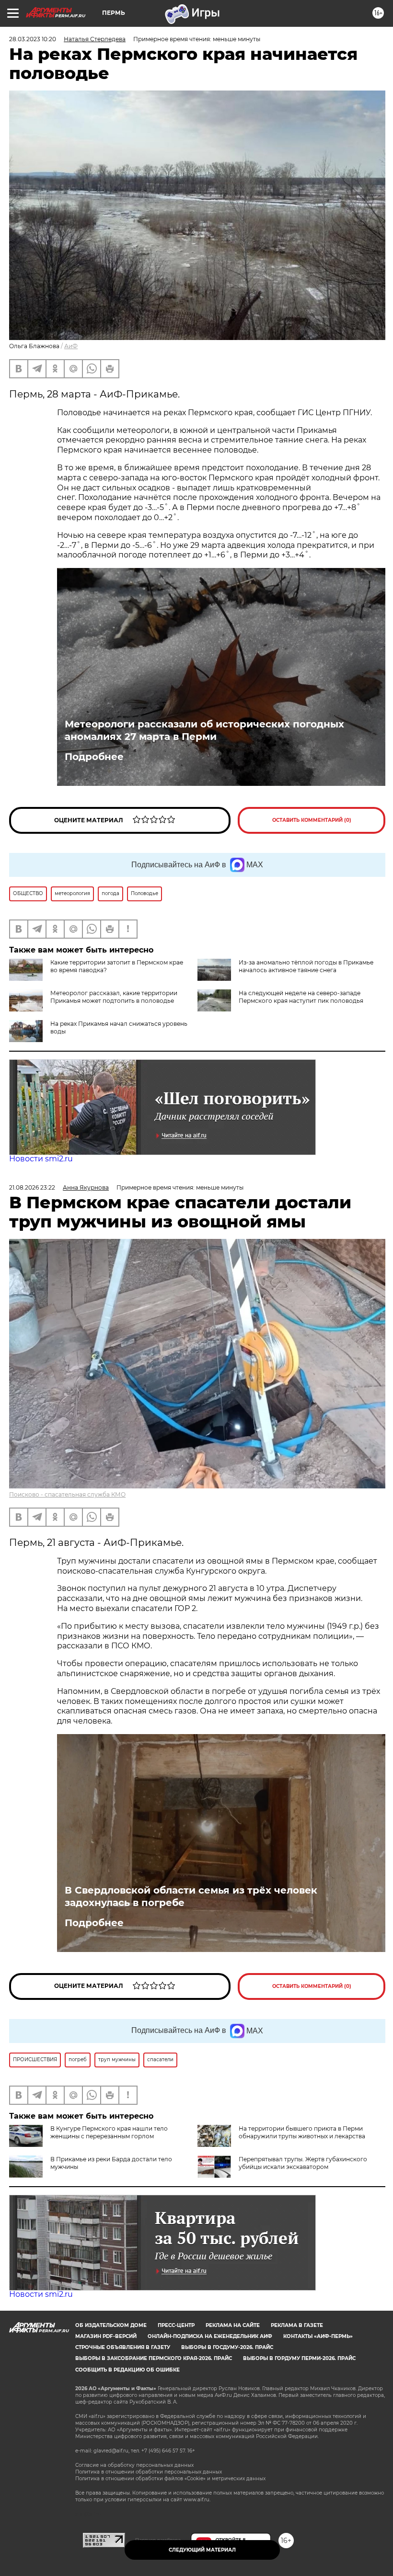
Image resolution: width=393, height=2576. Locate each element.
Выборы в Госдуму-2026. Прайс (227, 2347)
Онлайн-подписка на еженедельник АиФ (210, 2336)
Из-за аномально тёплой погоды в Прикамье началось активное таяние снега (306, 966)
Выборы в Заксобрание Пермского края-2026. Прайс (154, 2358)
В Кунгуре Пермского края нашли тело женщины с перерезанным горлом (109, 2132)
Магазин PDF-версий (106, 2336)
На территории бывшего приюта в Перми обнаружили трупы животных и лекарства (302, 2132)
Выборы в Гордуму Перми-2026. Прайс (299, 2358)
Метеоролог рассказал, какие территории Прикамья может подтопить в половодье (114, 997)
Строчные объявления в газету (123, 2347)
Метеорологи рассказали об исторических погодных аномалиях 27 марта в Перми (204, 730)
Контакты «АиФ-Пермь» (318, 2336)
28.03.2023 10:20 (33, 39)
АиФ (71, 346)
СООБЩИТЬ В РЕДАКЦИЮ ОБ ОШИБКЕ (127, 2370)
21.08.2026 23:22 (32, 1187)
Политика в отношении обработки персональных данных (149, 2472)
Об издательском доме (111, 2325)
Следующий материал (202, 2550)
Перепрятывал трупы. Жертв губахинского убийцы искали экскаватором (303, 2163)
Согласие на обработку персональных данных (134, 2465)
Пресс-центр (176, 2325)
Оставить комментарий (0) (312, 820)
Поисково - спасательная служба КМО (67, 1494)
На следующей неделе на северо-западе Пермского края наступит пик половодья (301, 997)
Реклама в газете (297, 2325)
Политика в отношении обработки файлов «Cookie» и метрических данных (170, 2479)
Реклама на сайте (233, 2325)
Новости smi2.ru (41, 1159)
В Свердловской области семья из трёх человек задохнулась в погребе (191, 1896)
